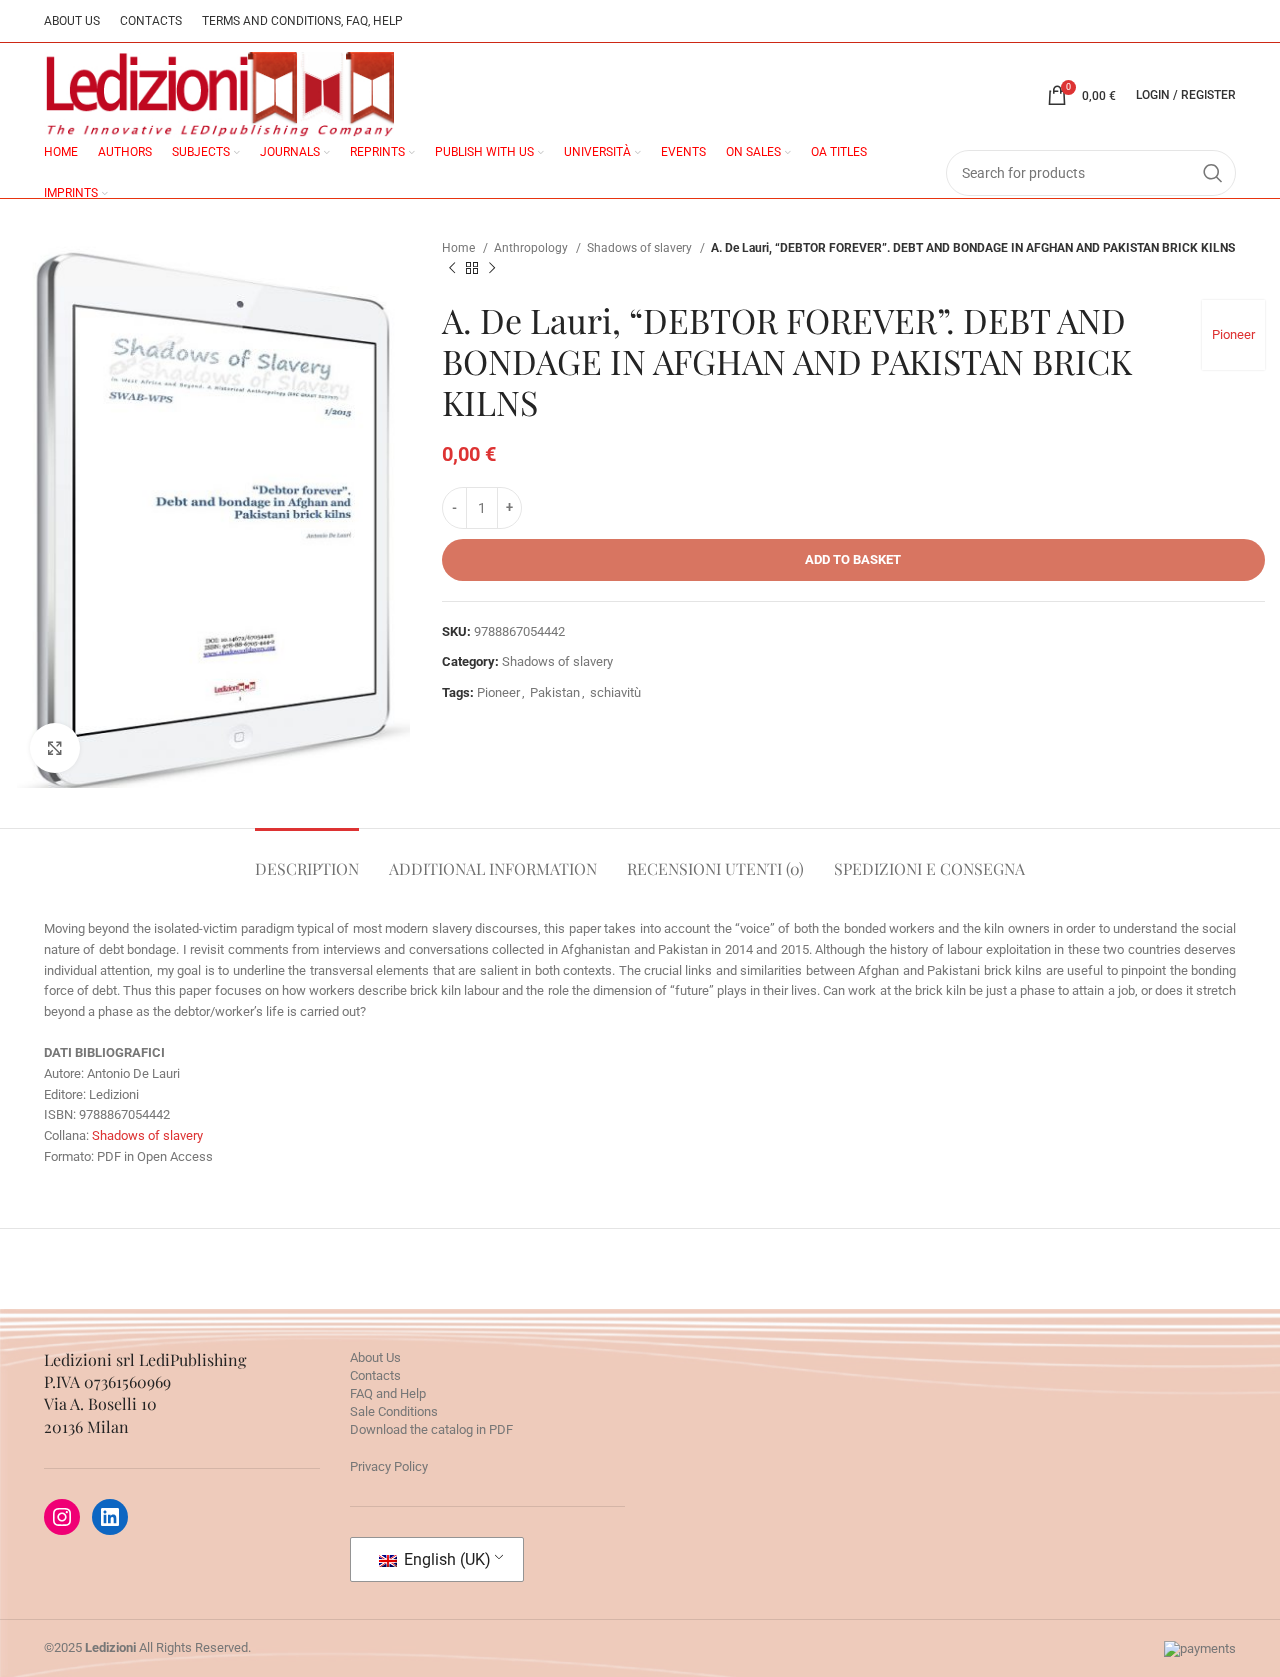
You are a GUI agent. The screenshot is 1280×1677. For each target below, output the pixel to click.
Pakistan (555, 692)
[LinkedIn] (110, 1517)
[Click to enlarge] (55, 748)
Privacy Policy (389, 1466)
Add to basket (853, 559)
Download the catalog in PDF (431, 1429)
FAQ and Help (388, 1393)
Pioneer (1233, 334)
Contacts (375, 1375)
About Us (375, 1357)
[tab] (307, 858)
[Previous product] (452, 269)
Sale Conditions (394, 1411)
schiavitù (615, 692)
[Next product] (492, 269)
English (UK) (445, 1559)
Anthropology (532, 248)
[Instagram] (62, 1517)
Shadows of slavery (641, 248)
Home (460, 248)
